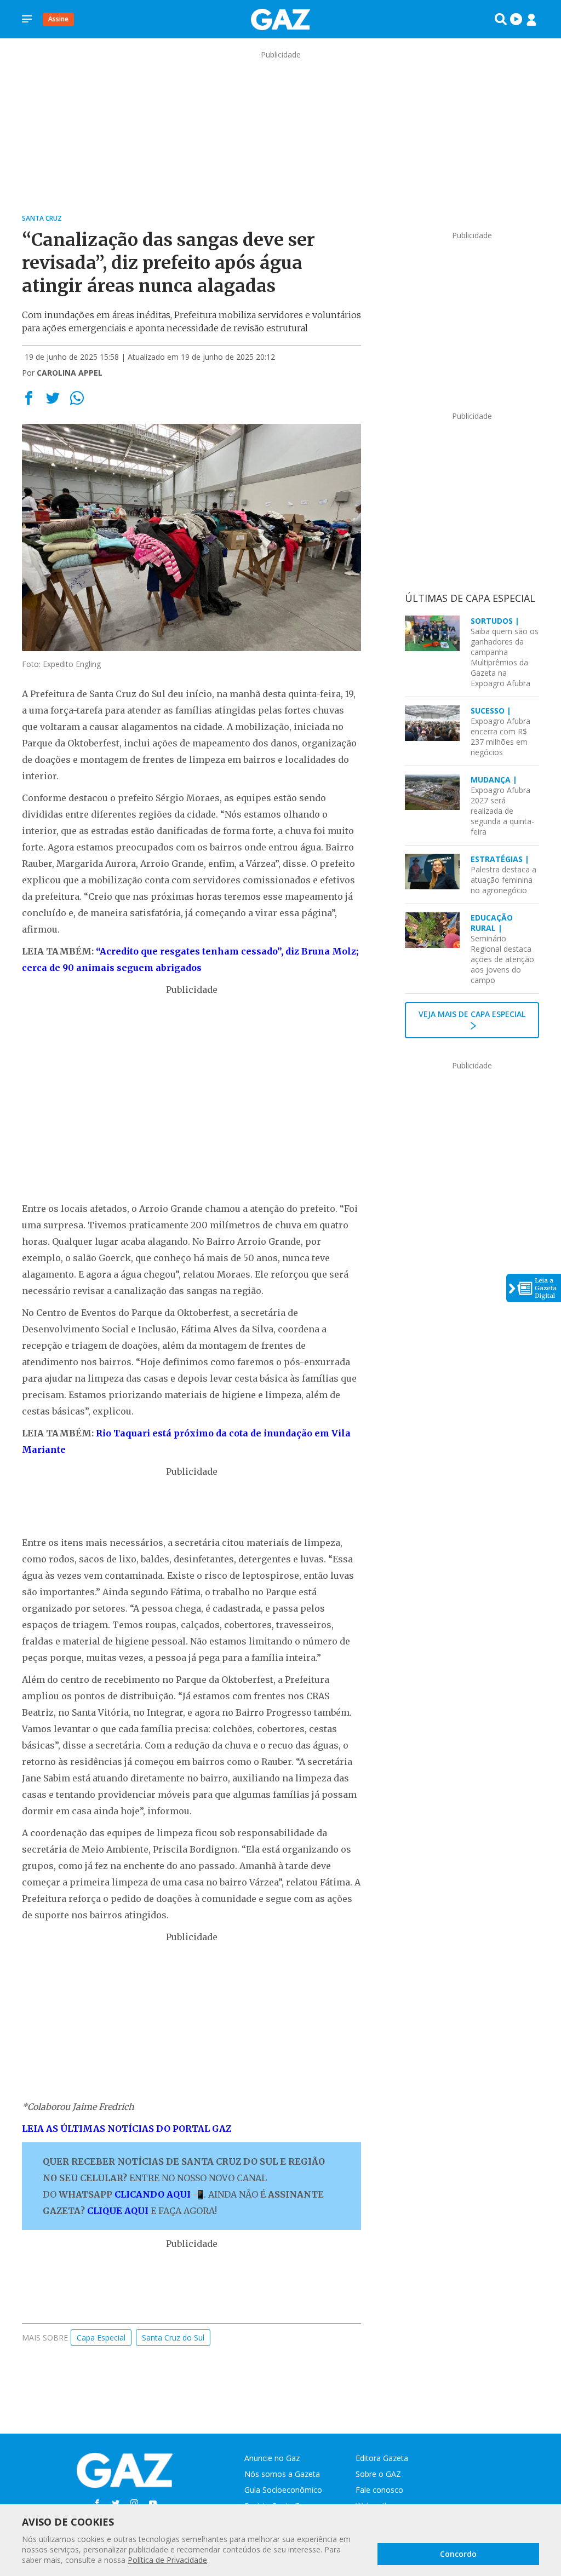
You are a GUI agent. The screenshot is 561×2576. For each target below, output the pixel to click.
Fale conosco (379, 2490)
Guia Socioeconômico (283, 2490)
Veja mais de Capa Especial (472, 1014)
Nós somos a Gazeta (282, 2474)
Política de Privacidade (167, 2560)
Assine (58, 19)
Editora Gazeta (382, 2458)
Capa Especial (101, 2338)
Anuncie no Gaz (272, 2458)
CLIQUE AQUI (118, 2211)
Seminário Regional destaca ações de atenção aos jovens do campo (502, 949)
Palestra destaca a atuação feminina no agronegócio (503, 875)
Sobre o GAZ (378, 2474)
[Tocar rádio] (516, 19)
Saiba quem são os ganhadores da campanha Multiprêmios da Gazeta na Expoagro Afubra (505, 652)
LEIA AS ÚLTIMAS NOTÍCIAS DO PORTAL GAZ (127, 2129)
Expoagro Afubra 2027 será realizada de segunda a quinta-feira (502, 806)
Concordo (458, 2554)
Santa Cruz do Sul (173, 2338)
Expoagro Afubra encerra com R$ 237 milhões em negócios (500, 731)
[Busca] (501, 19)
